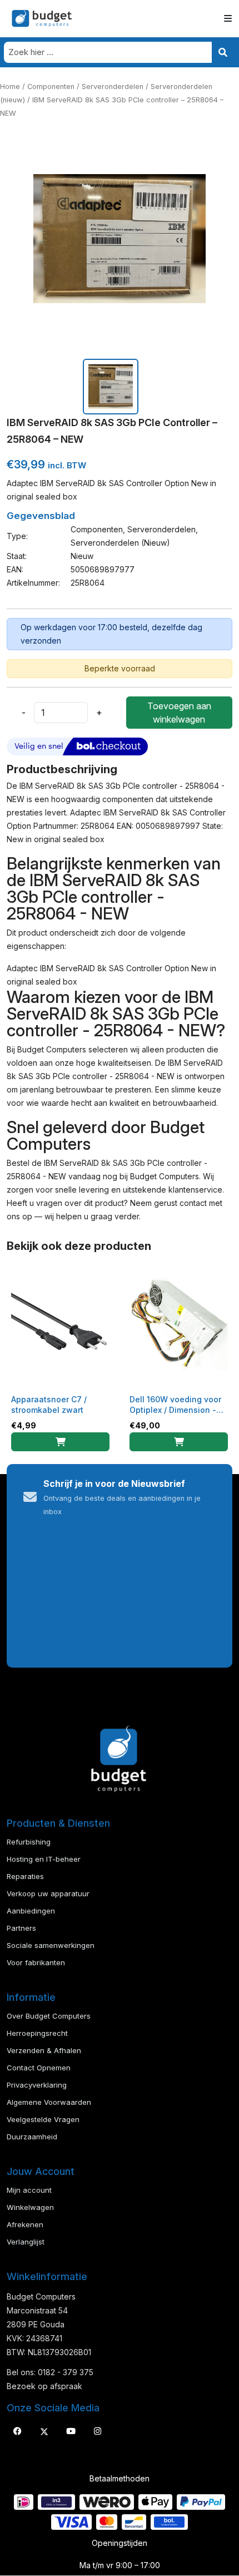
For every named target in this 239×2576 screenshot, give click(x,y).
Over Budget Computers (49, 2016)
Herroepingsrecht (37, 2033)
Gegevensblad (41, 516)
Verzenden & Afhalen (44, 2050)
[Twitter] (44, 2431)
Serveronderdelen (113, 86)
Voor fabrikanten (36, 1962)
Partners (21, 1928)
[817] (179, 1442)
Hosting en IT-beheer (44, 1859)
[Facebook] (17, 2431)
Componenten (51, 86)
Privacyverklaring (37, 2085)
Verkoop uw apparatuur (48, 1893)
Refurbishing (29, 1842)
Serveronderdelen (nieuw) (120, 543)
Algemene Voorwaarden (49, 2102)
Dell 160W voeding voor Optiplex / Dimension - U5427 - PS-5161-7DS (175, 1410)
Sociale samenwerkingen (51, 1945)
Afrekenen (25, 2224)
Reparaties (25, 1876)
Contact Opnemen (39, 2068)
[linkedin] (71, 2431)
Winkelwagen (30, 2207)
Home (10, 86)
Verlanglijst (26, 2242)
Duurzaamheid (32, 2137)
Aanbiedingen (31, 1911)
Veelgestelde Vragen (43, 2119)
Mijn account (29, 2190)
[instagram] (97, 2431)
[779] (60, 1442)
